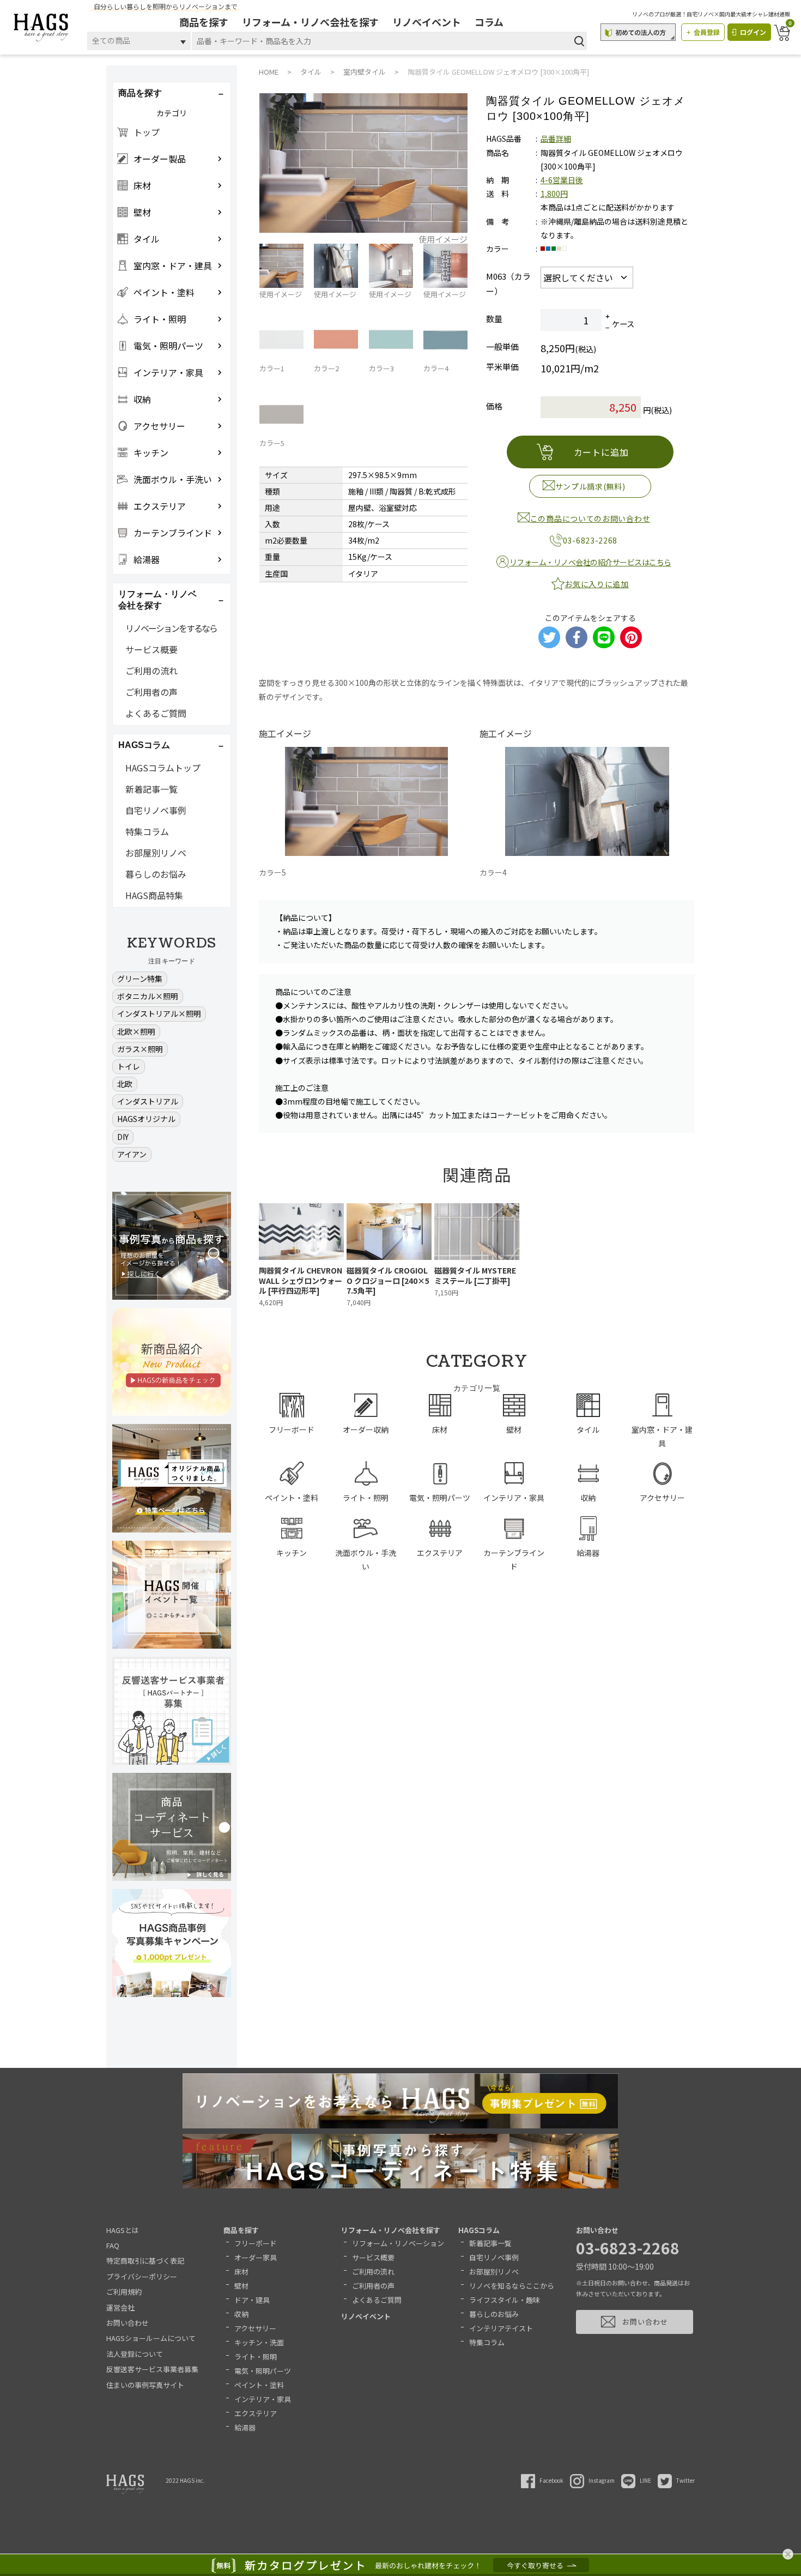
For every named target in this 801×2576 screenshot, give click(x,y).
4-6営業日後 (562, 180)
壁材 (241, 2286)
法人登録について (135, 2354)
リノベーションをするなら (171, 628)
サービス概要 (151, 649)
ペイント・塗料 (259, 2385)
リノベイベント (427, 22)
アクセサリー (255, 2328)
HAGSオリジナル (146, 1119)
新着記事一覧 (151, 789)
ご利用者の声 (151, 692)
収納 (241, 2314)
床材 (241, 2272)
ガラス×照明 (140, 1049)
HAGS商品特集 (154, 895)
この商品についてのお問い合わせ (590, 518)
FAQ (113, 2245)
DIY (123, 1137)
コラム (489, 22)
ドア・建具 (252, 2300)
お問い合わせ (128, 2323)
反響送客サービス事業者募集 (152, 2369)
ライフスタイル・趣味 (505, 2300)
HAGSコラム (479, 2230)
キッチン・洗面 (259, 2342)
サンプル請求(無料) (590, 486)
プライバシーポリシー (142, 2276)
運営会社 (120, 2307)
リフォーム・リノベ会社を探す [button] (157, 600)
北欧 (125, 1084)
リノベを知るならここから (512, 2286)
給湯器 (245, 2427)
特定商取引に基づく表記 (145, 2261)
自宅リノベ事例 (156, 810)
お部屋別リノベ (156, 853)
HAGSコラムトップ (163, 768)
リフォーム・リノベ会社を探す (310, 22)
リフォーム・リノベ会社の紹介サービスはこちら (590, 562)
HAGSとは (123, 2230)
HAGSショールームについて (151, 2338)
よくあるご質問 (156, 713)
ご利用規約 (124, 2292)
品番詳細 (556, 138)
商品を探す (204, 22)
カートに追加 (601, 452)
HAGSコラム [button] (144, 745)
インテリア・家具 (263, 2399)
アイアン (132, 1154)
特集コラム (147, 831)
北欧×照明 (136, 1031)
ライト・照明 (256, 2357)
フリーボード (256, 2243)
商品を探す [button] (140, 93)
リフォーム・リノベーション (398, 2243)
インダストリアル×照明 (159, 1013)
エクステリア (256, 2413)
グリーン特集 (140, 979)
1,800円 (554, 194)
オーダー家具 (256, 2257)
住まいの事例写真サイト (145, 2385)
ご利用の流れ (151, 671)
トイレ (129, 1066)
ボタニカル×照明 (148, 996)
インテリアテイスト (501, 2328)
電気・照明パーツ (263, 2371)
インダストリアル (148, 1101)
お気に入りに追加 (597, 584)
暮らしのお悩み (156, 874)
